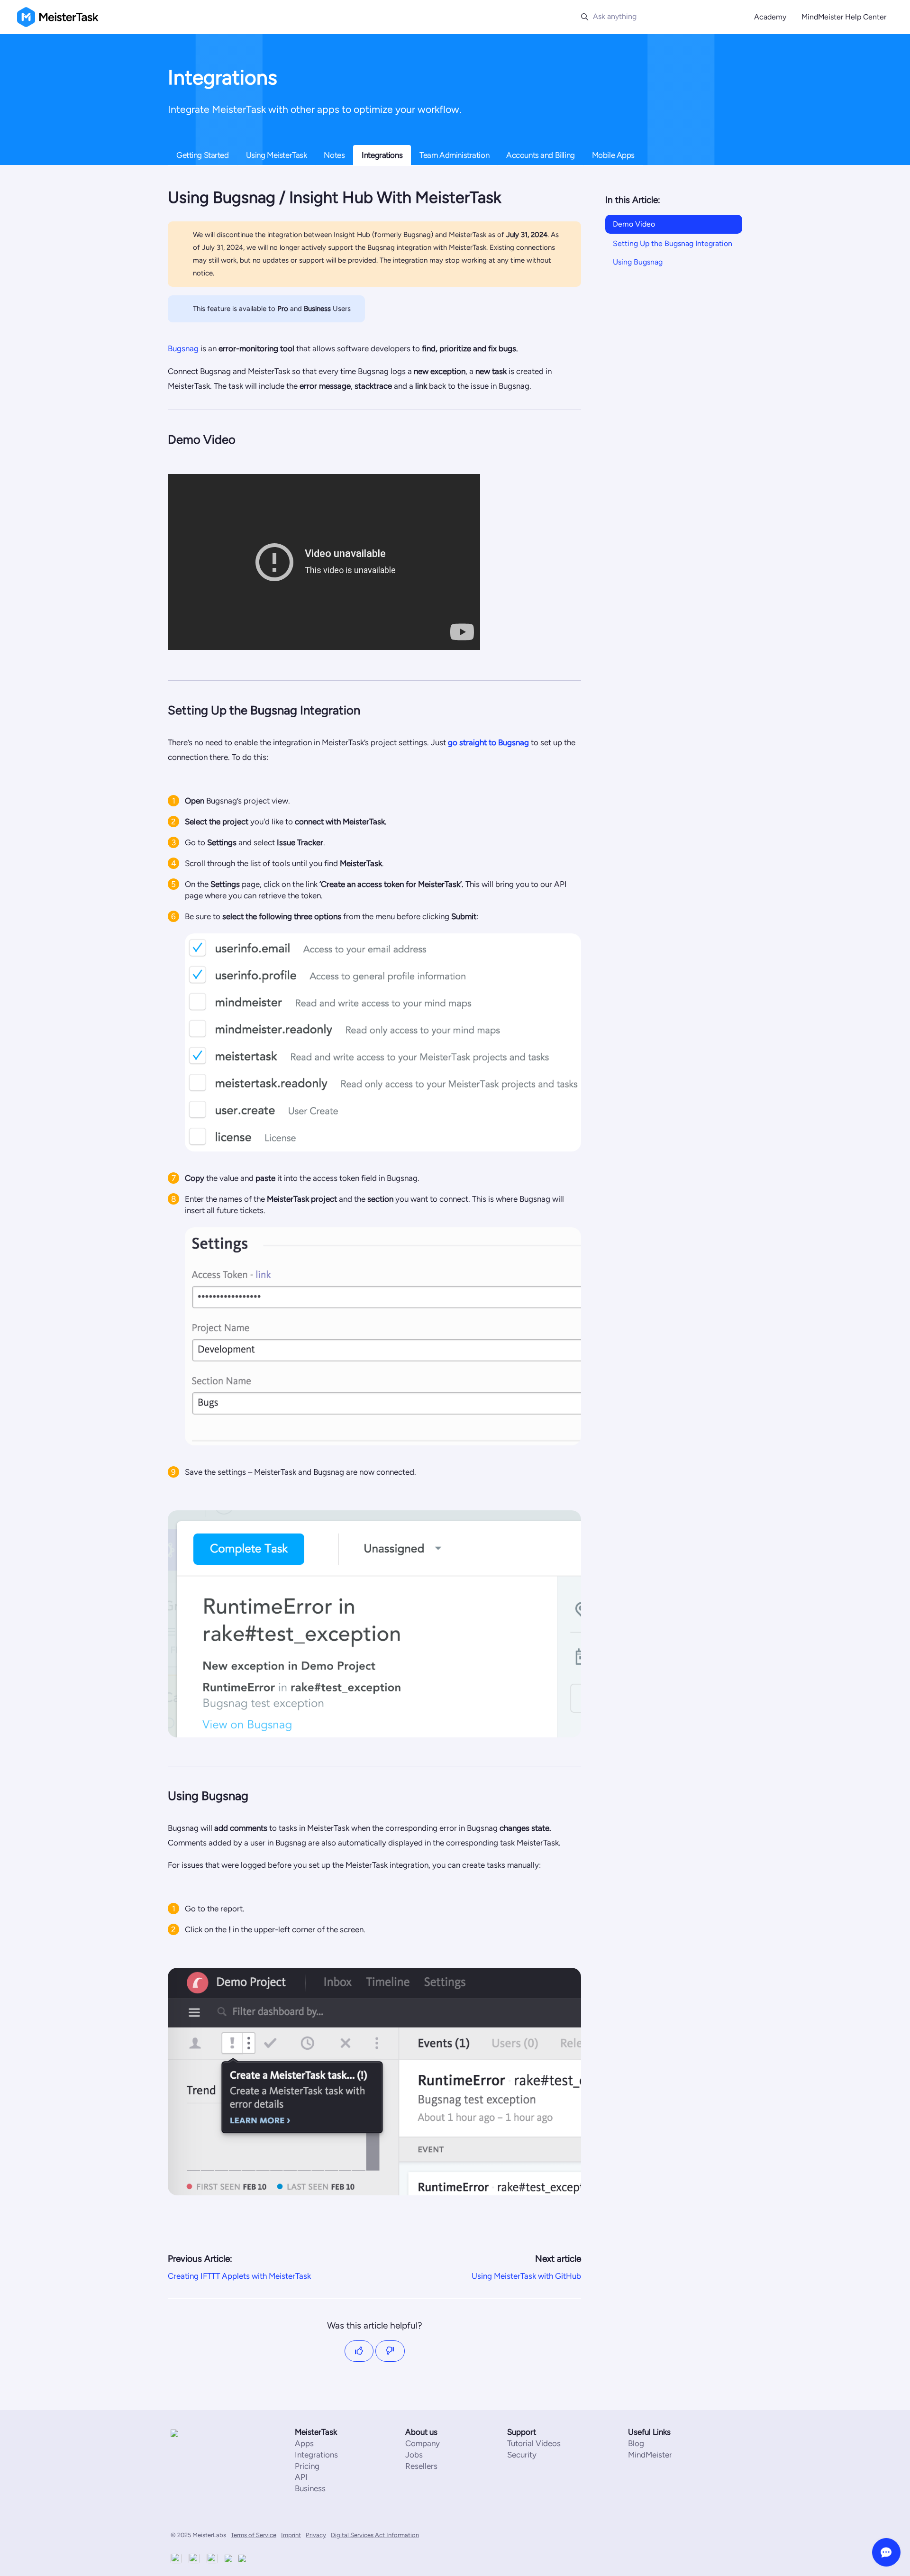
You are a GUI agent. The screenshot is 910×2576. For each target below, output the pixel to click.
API (301, 2477)
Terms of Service (254, 2535)
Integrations (382, 155)
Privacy (316, 2535)
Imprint (291, 2535)
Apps (304, 2443)
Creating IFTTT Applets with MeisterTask (239, 2276)
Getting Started (203, 155)
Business (310, 2488)
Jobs (414, 2455)
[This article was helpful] (359, 2351)
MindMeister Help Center (844, 17)
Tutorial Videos (534, 2443)
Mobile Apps (613, 155)
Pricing (307, 2466)
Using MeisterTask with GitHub (526, 2276)
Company (423, 2443)
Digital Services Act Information (375, 2535)
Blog (636, 2443)
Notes (334, 155)
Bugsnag (183, 348)
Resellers (421, 2466)
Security (522, 2455)
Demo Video (634, 224)
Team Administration (454, 155)
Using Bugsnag (638, 262)
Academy (770, 17)
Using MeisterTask (277, 155)
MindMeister (650, 2455)
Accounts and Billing (541, 155)
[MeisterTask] (199, 2433)
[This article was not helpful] (390, 2351)
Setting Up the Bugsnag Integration (673, 243)
